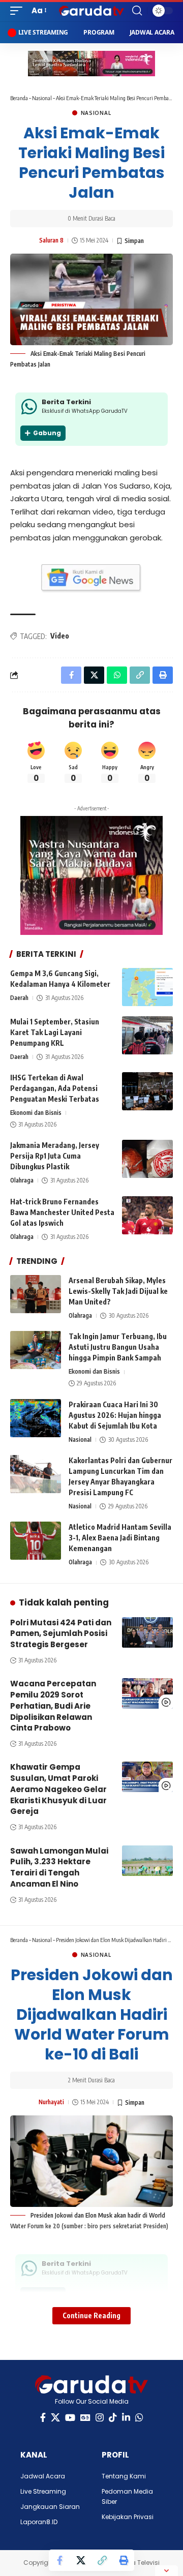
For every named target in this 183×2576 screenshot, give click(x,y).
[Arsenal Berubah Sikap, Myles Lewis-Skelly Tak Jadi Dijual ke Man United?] (36, 1294)
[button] (19, 11)
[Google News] (85, 2418)
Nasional (42, 98)
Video (60, 636)
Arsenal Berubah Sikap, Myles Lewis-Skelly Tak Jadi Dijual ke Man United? (118, 1291)
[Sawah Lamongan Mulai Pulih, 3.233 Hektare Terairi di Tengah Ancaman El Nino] (147, 1861)
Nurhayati (51, 2102)
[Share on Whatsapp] (117, 675)
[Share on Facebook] (59, 2560)
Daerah (19, 998)
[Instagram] (100, 2418)
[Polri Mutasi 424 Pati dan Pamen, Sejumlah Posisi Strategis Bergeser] (147, 1632)
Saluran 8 (51, 240)
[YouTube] (70, 2418)
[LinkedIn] (126, 2418)
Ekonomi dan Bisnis (36, 1113)
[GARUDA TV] (91, 11)
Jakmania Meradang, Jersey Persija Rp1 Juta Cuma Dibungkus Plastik (55, 1156)
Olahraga (22, 1180)
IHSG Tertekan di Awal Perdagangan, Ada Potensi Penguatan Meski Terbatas (55, 1088)
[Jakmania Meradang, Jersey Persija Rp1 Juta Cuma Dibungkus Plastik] (147, 1159)
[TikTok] (113, 2418)
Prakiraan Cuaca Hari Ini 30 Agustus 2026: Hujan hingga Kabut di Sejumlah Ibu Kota (115, 1415)
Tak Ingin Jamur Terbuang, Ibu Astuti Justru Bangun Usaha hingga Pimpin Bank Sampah (118, 1347)
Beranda (19, 98)
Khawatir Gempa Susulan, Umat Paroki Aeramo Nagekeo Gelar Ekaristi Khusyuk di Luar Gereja (58, 1789)
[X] (55, 2418)
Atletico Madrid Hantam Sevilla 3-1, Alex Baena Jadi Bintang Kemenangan (120, 1538)
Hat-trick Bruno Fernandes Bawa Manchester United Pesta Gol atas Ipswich (62, 1212)
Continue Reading (91, 2315)
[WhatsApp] (139, 2418)
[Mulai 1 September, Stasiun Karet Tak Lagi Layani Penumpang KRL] (147, 1035)
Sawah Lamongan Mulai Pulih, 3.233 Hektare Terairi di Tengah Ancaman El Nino (59, 1867)
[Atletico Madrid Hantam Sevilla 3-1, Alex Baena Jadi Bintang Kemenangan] (36, 1541)
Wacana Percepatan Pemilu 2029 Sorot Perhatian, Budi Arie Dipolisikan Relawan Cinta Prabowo (53, 1706)
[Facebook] (43, 2418)
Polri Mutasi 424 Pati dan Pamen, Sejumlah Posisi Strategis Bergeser (61, 1634)
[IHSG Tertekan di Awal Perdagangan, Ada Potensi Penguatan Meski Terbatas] (147, 1091)
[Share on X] (81, 2560)
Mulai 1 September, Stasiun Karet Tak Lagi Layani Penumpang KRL (55, 1032)
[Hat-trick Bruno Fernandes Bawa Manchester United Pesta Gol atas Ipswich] (147, 1215)
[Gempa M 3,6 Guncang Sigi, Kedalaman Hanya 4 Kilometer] (147, 987)
